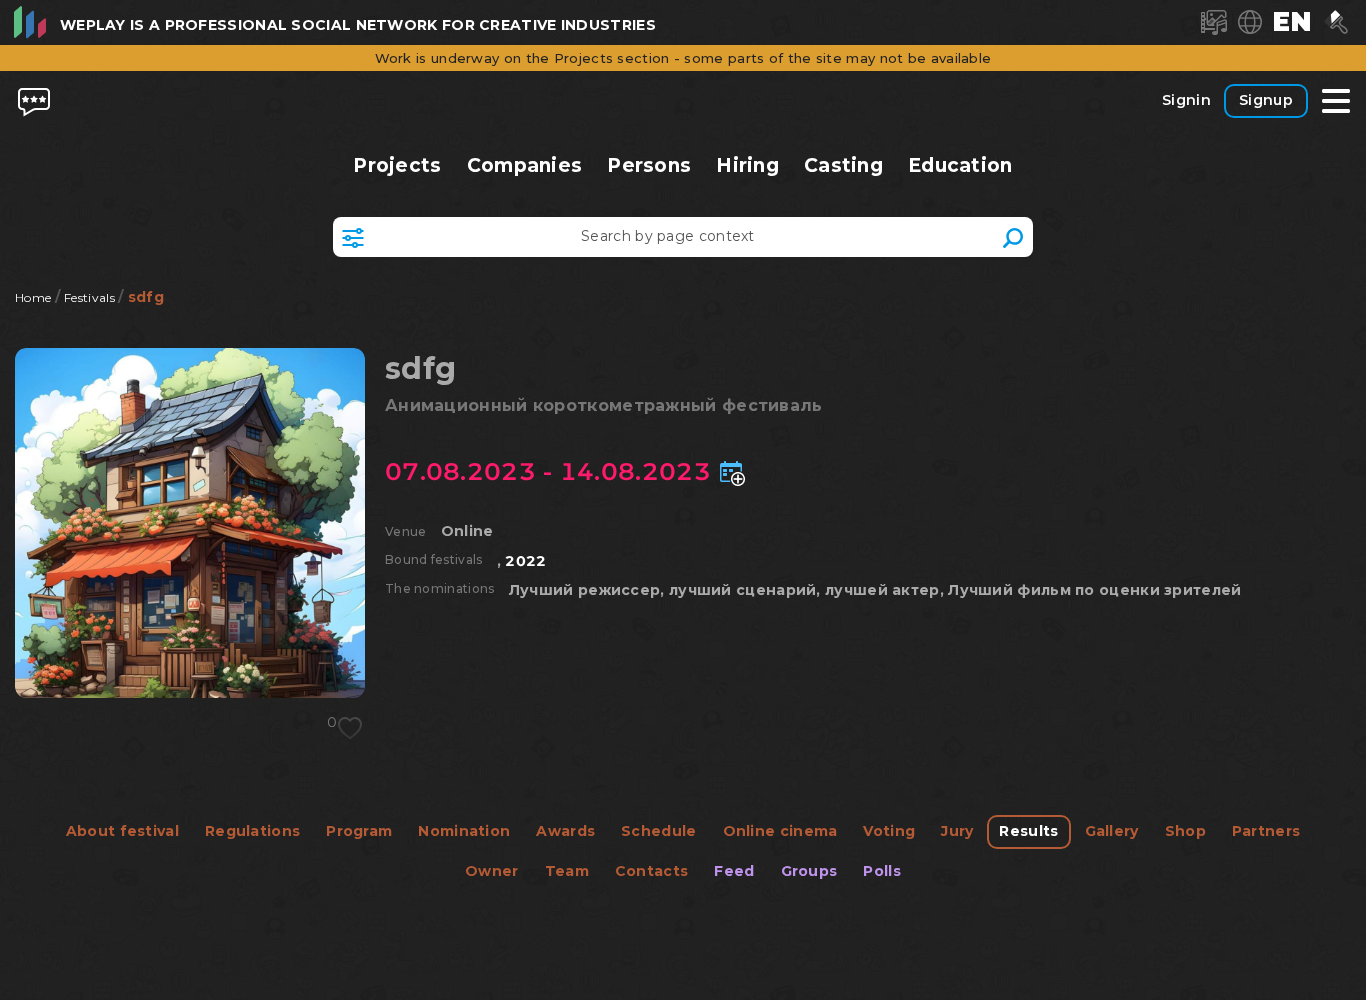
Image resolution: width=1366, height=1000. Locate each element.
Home (33, 297)
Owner (492, 871)
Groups (809, 871)
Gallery (1112, 831)
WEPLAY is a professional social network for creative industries (358, 25)
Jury (957, 831)
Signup (1266, 100)
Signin (1186, 100)
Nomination (464, 831)
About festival (122, 831)
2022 (525, 561)
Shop (1185, 831)
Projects (397, 165)
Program (359, 831)
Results (1028, 831)
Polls (882, 871)
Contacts (651, 871)
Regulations (252, 831)
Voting (889, 831)
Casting (844, 165)
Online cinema (780, 831)
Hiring (747, 165)
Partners (1266, 831)
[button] (1292, 22)
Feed (734, 871)
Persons (649, 165)
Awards (565, 831)
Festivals (89, 297)
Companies (524, 165)
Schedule (658, 831)
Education (960, 165)
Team (567, 871)
